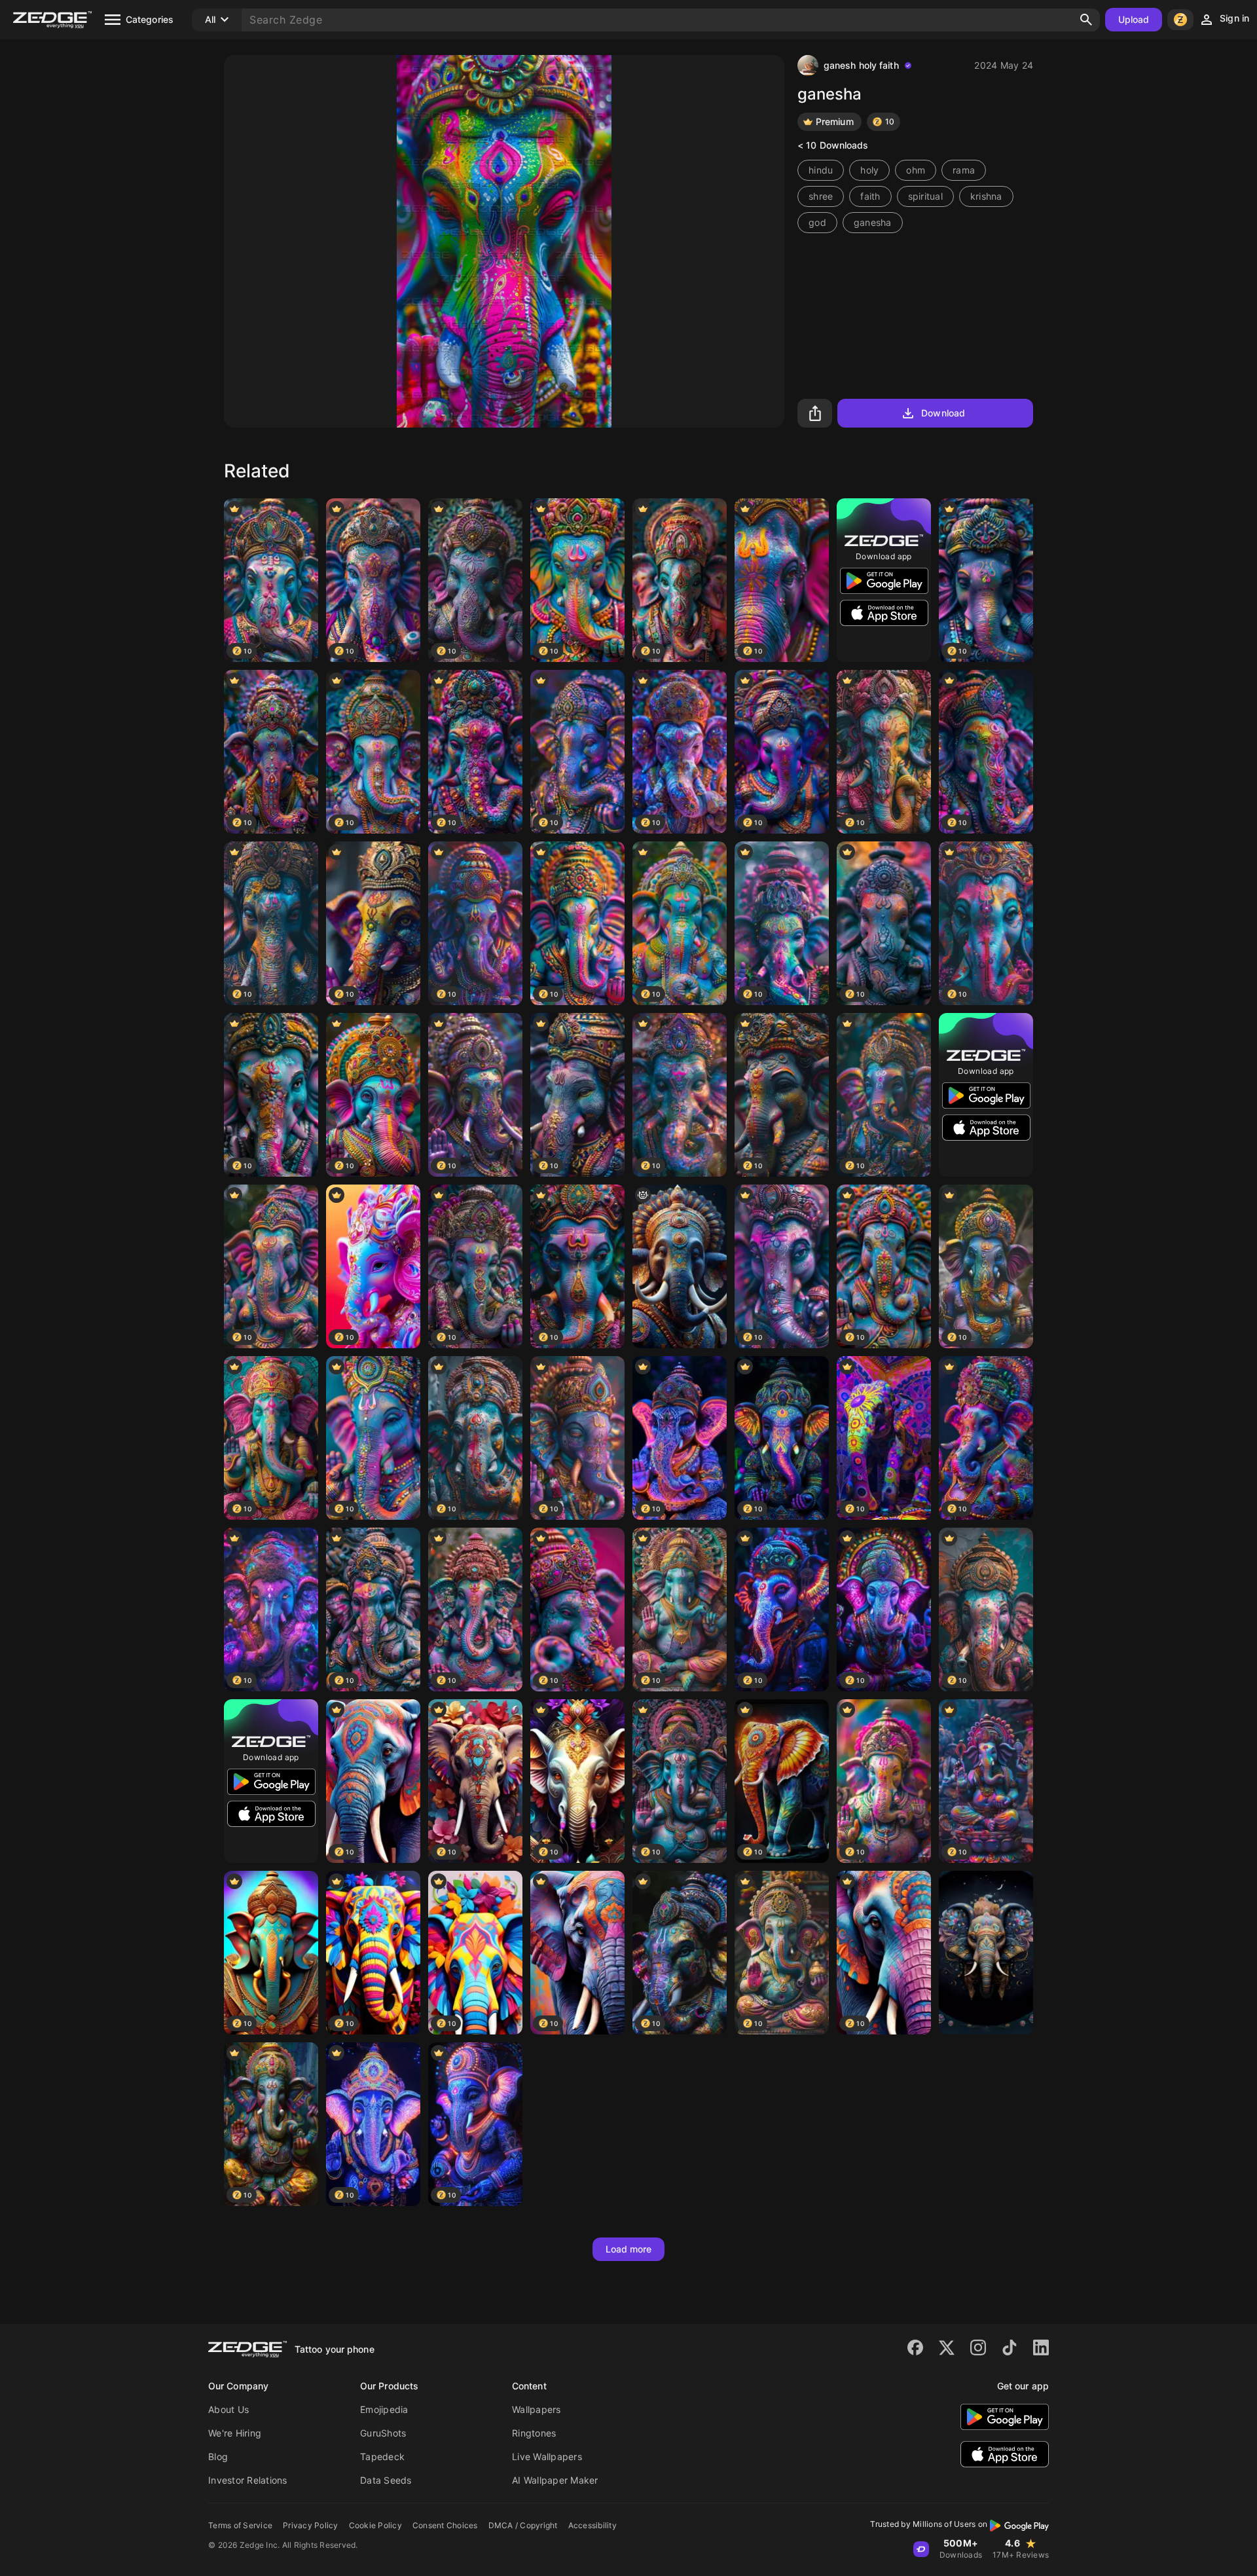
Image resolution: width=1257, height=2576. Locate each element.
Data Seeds (386, 2480)
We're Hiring (235, 2433)
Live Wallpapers (547, 2456)
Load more (629, 2249)
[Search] (1086, 20)
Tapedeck (382, 2456)
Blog (218, 2456)
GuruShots (383, 2433)
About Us (228, 2409)
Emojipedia (384, 2409)
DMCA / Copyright (523, 2525)
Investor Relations (248, 2480)
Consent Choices (445, 2525)
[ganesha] (680, 1266)
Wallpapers (537, 2409)
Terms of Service (240, 2525)
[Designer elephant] (986, 1953)
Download (943, 413)
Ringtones (534, 2433)
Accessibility (592, 2525)
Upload (1134, 19)
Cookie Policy (375, 2525)
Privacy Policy (311, 2525)
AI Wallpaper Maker (555, 2480)
